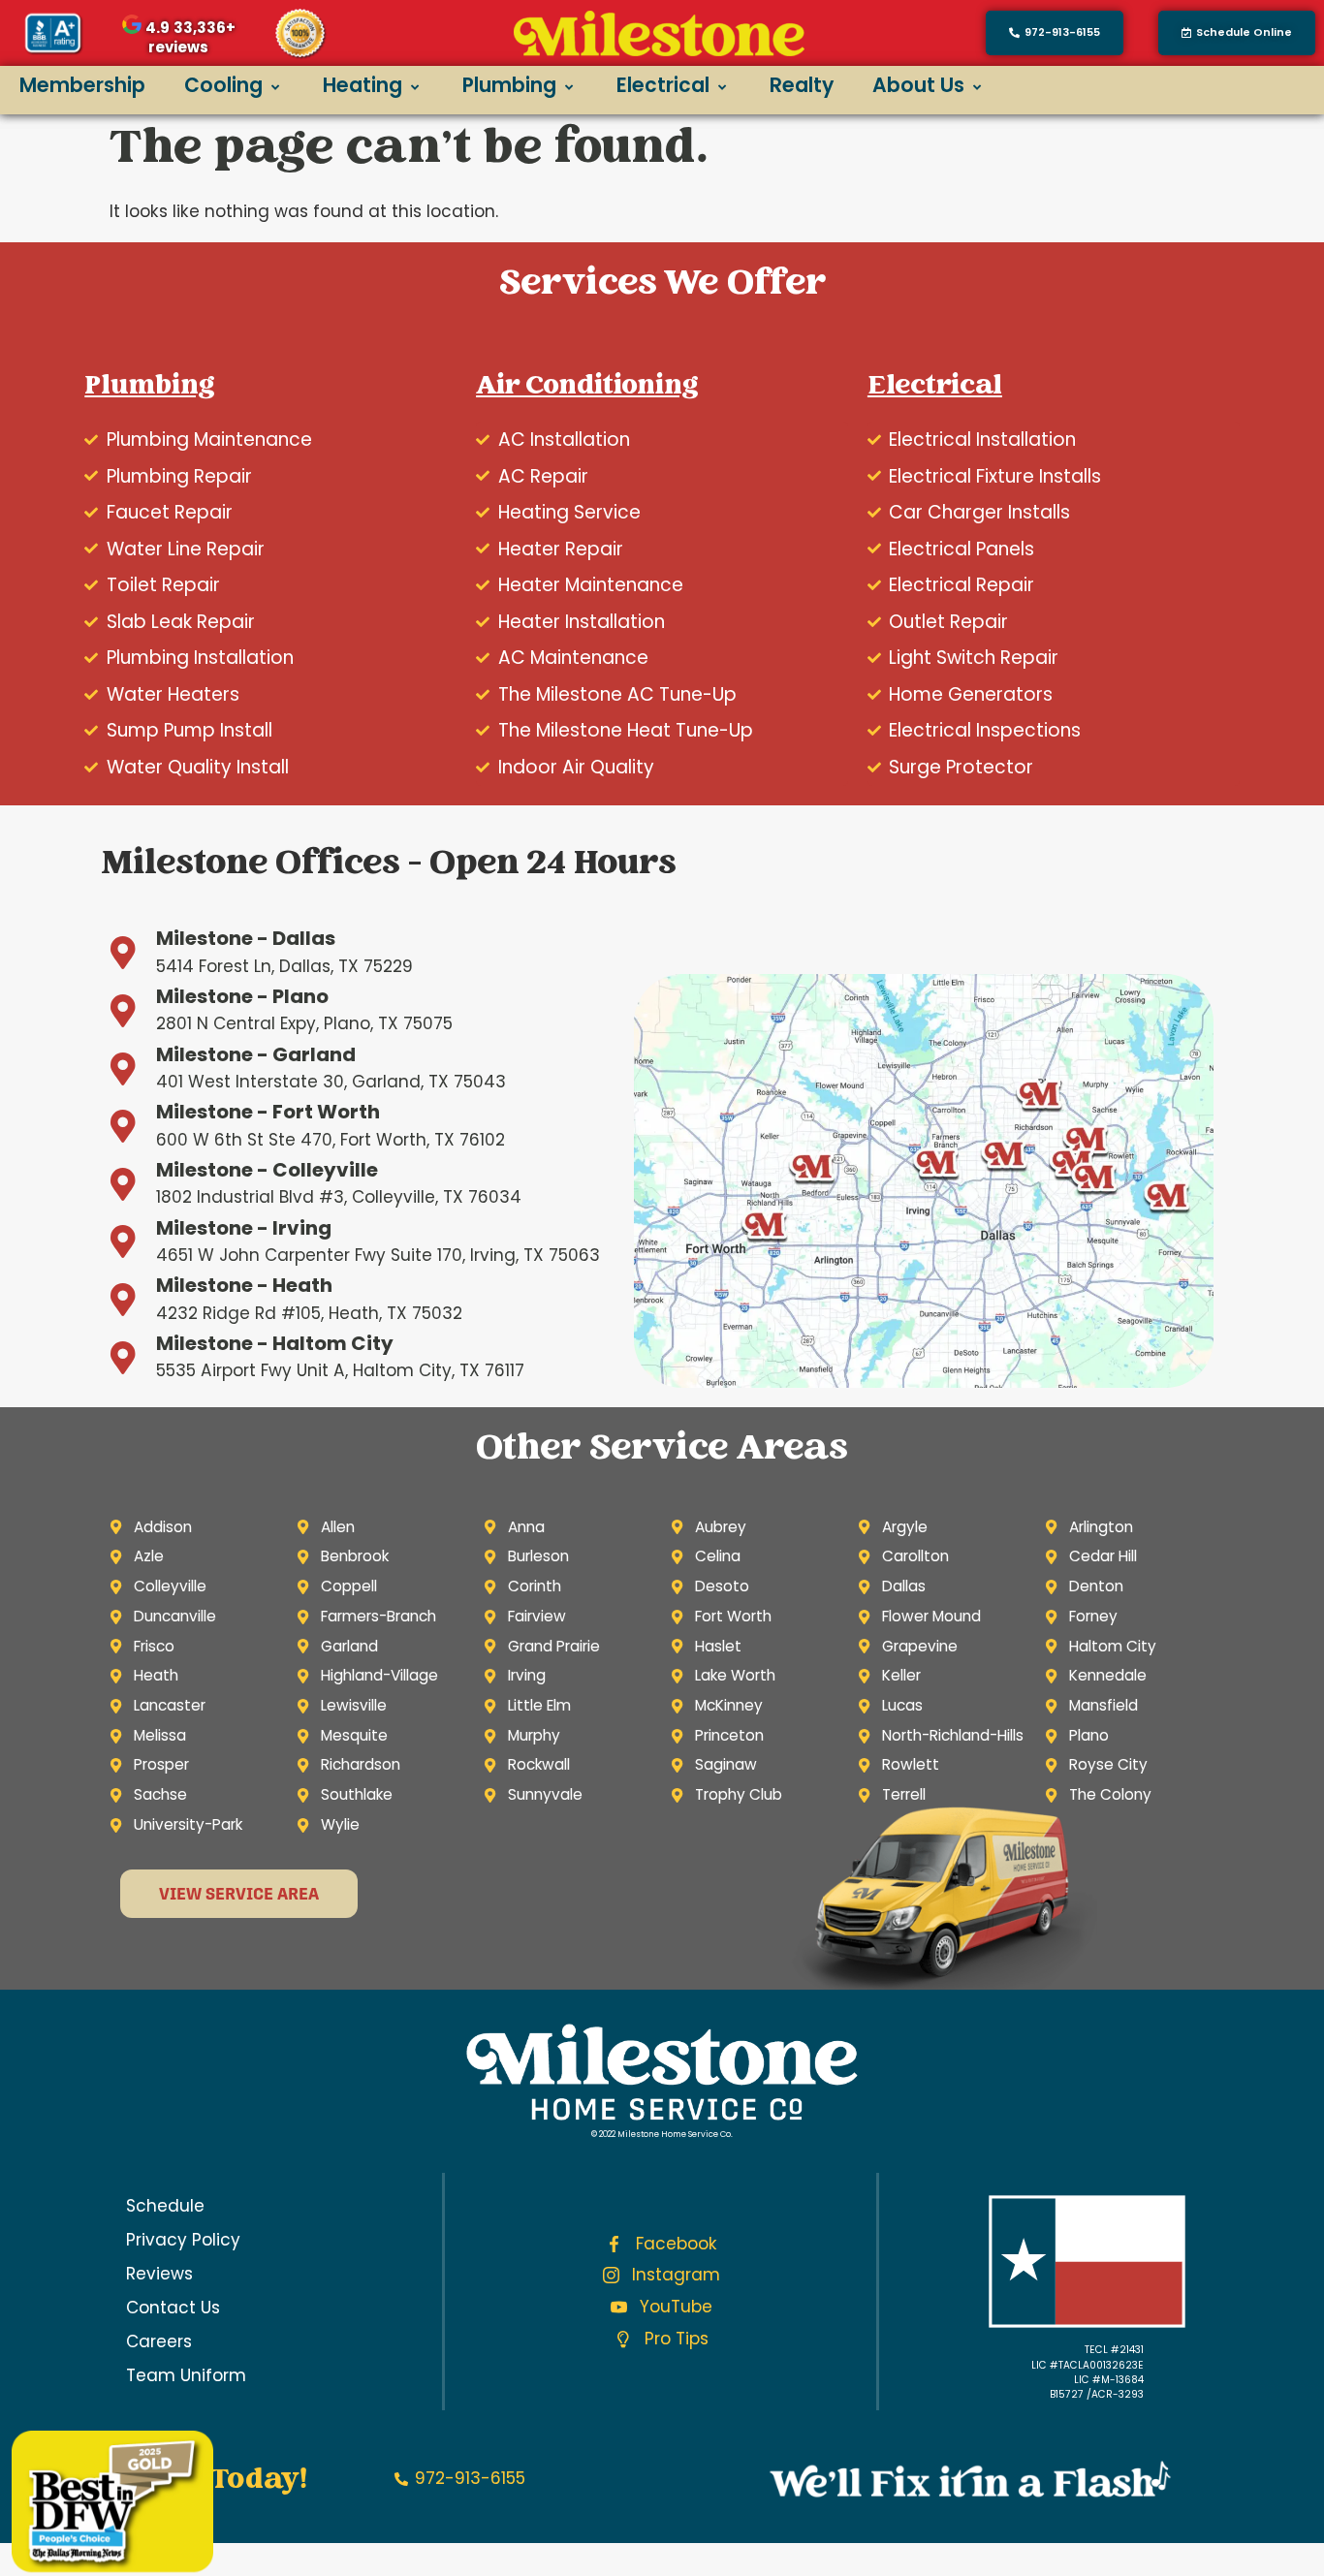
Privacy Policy (183, 2240)
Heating (363, 85)
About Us (918, 85)
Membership (82, 85)
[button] (1237, 33)
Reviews (159, 2274)
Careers (159, 2341)
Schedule (165, 2206)
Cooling (223, 85)
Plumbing (509, 85)
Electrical (663, 85)
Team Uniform (186, 2375)
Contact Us (173, 2308)
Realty (802, 85)
